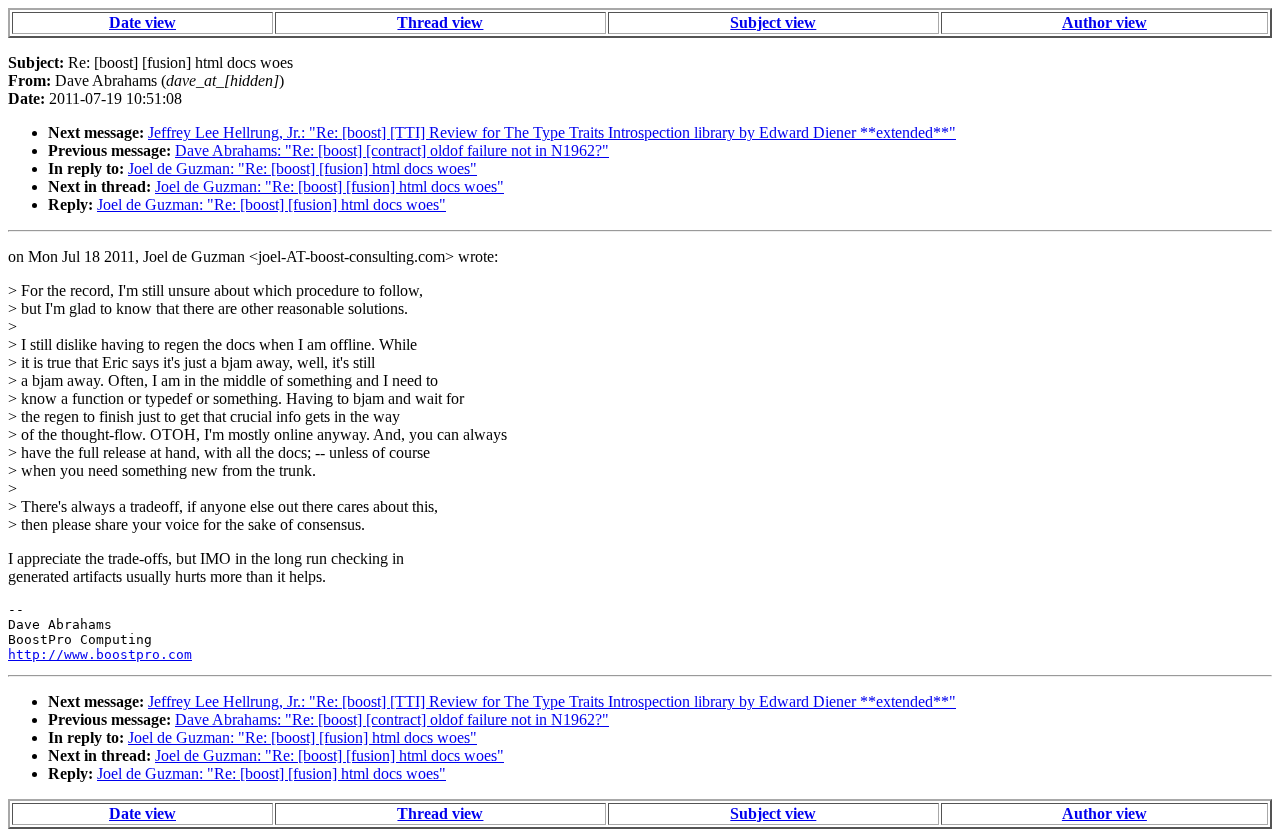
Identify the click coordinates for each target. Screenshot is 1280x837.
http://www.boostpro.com (100, 654)
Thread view (440, 22)
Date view (142, 22)
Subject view (773, 22)
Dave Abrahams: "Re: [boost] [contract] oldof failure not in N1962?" (392, 150)
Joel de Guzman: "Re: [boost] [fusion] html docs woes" (302, 168)
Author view (1104, 22)
